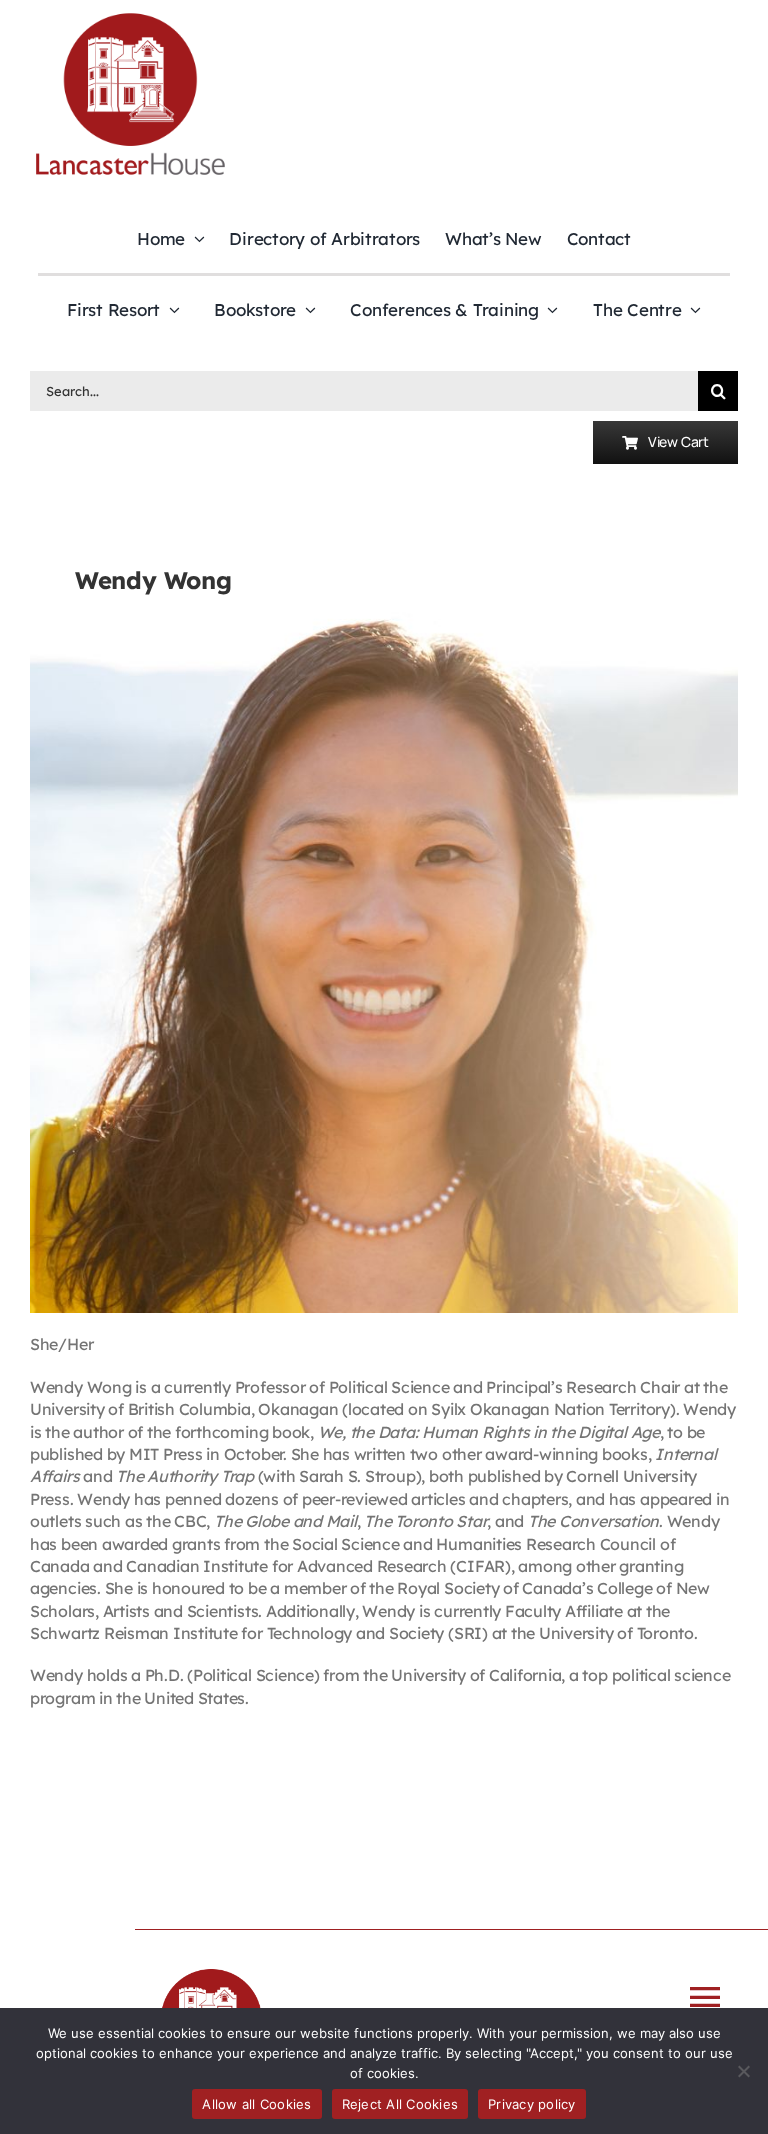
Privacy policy (532, 2104)
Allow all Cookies (256, 2104)
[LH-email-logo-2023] (130, 16)
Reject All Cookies (400, 2104)
